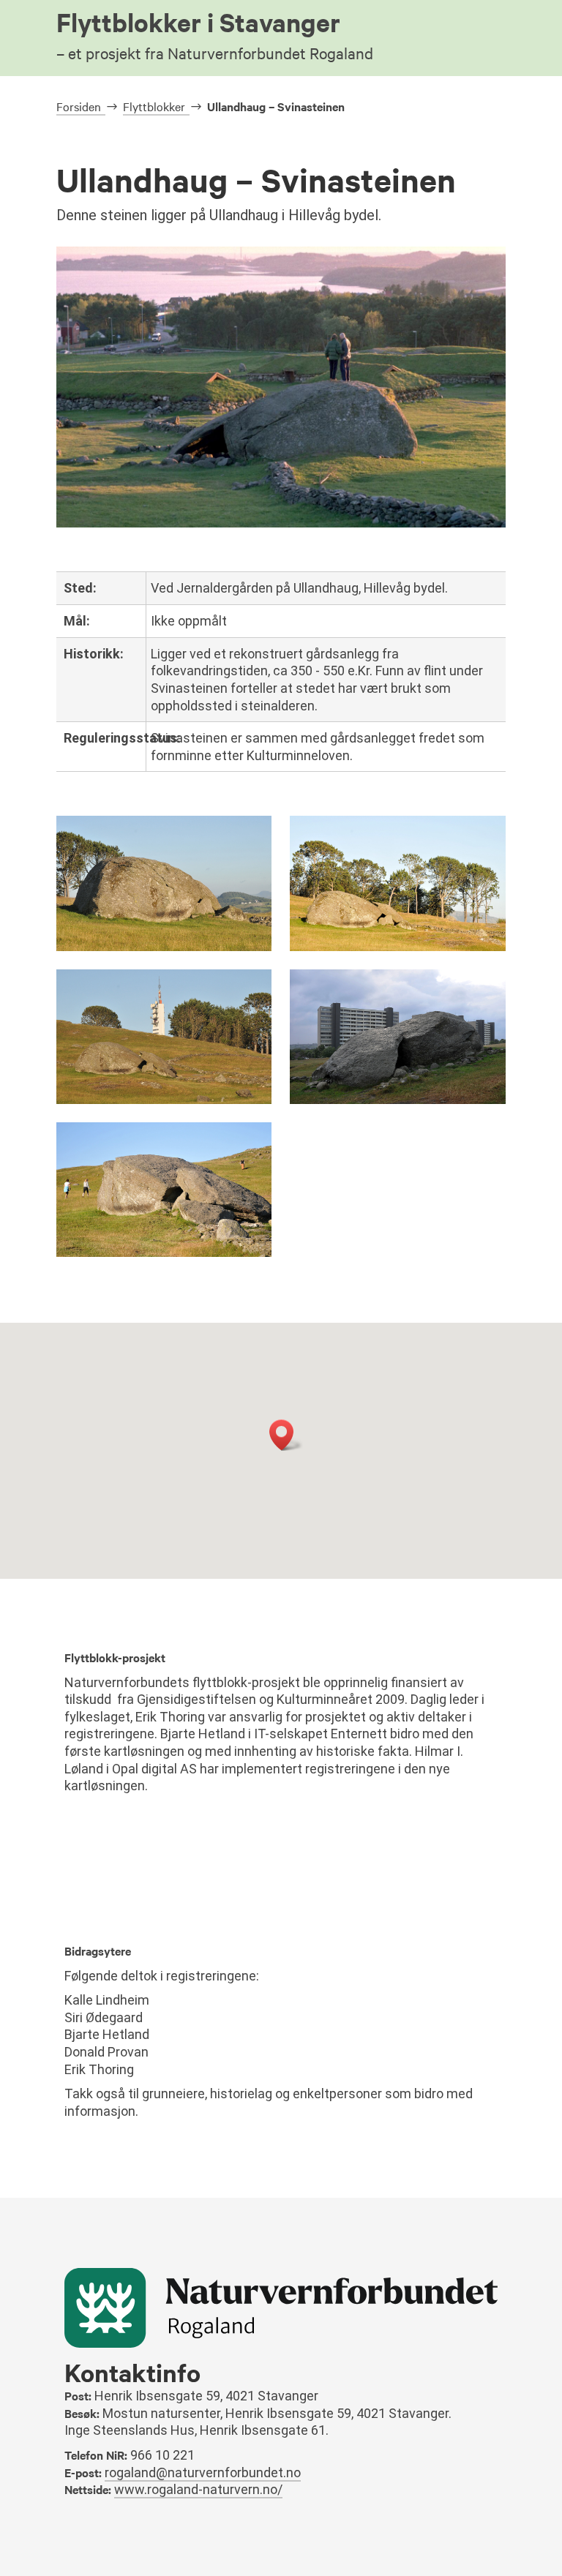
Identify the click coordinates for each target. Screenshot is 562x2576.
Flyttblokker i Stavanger (215, 33)
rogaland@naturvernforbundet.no (203, 2472)
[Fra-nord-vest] (164, 1100)
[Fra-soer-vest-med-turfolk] (164, 1253)
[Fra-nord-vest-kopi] (398, 947)
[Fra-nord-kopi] (164, 947)
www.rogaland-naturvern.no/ (198, 2489)
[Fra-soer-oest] (398, 1100)
